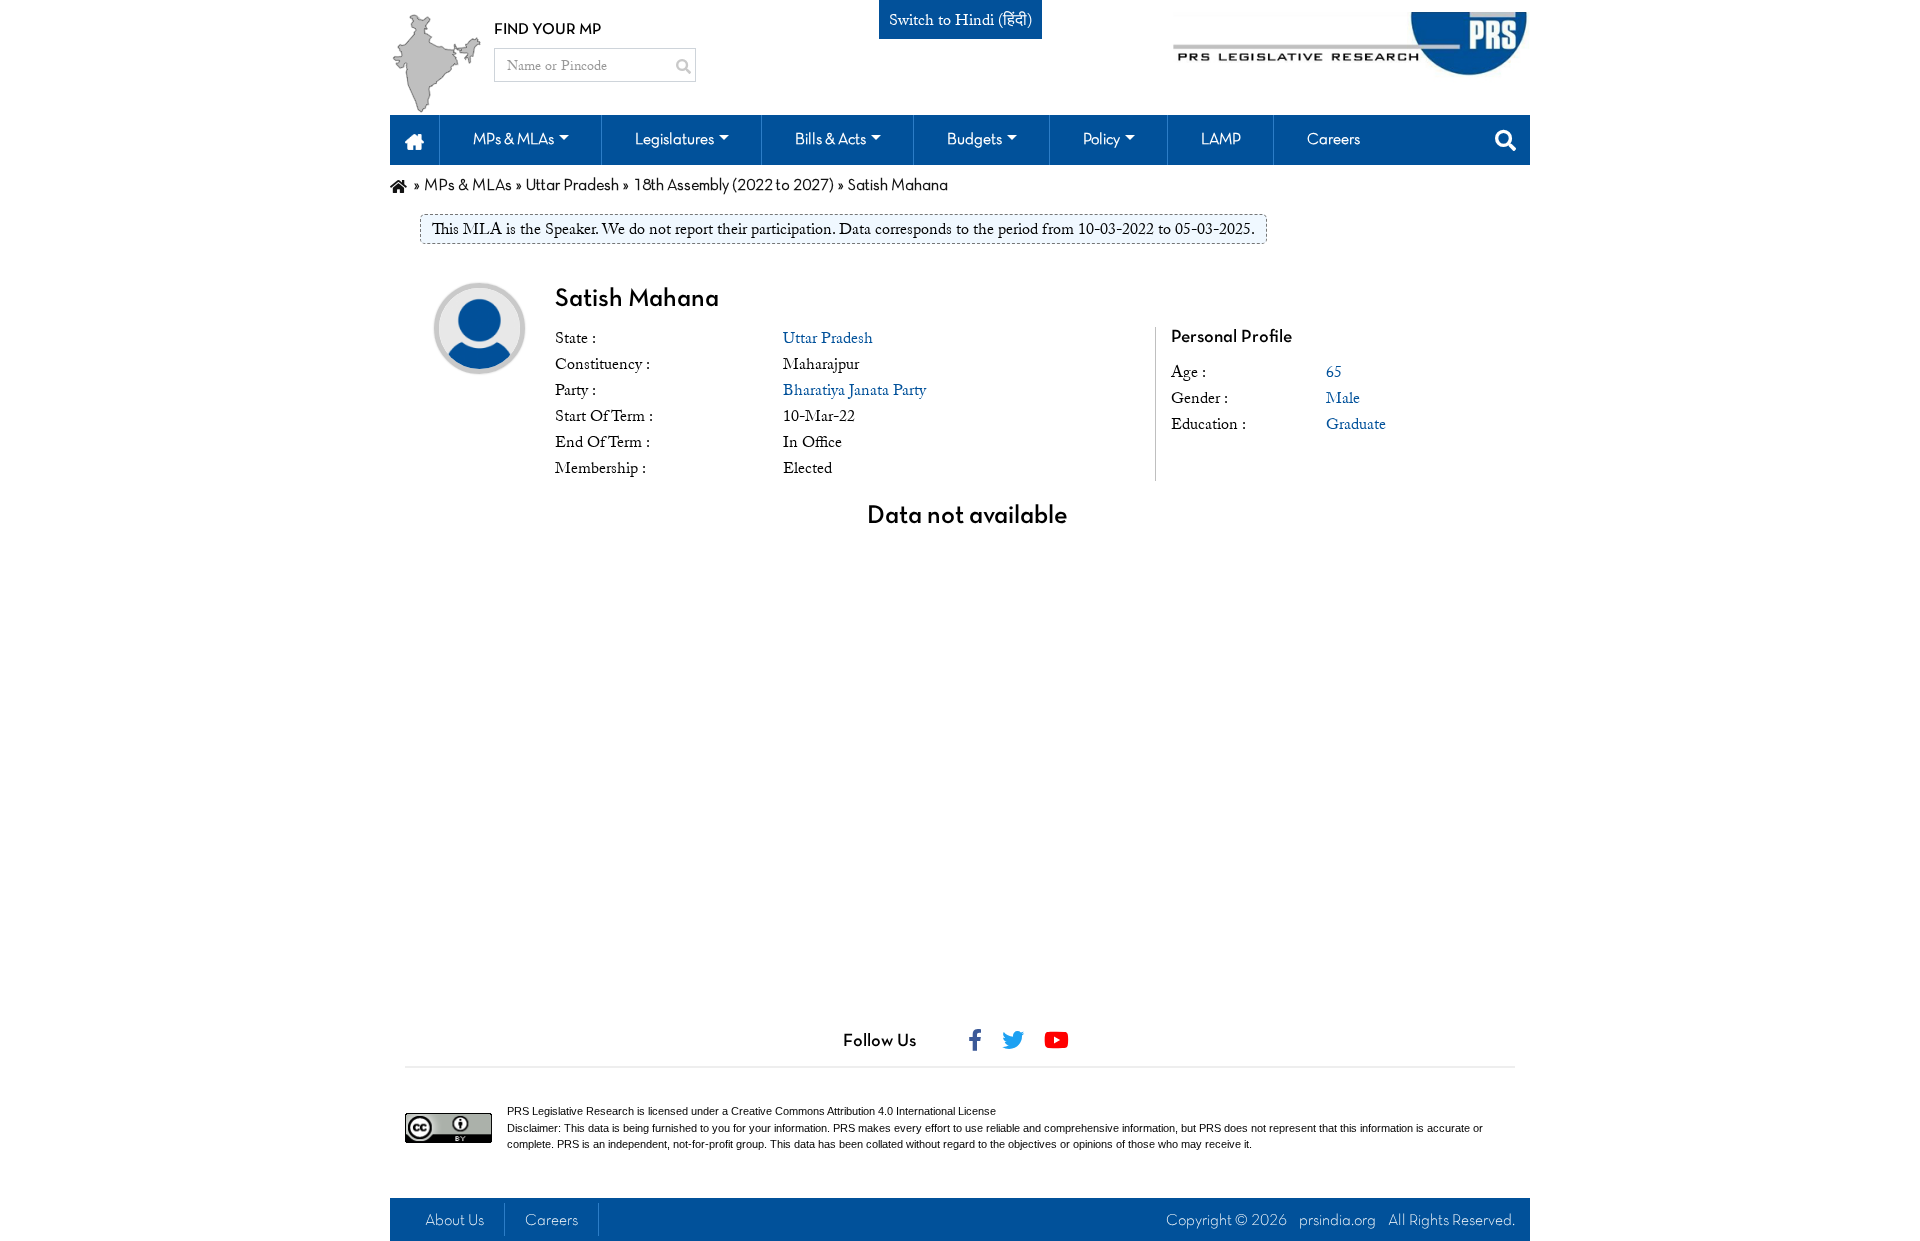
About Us (454, 1221)
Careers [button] (1333, 140)
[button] (414, 140)
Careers (551, 1221)
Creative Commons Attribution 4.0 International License (863, 1111)
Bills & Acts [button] (830, 140)
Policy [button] (1101, 140)
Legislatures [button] (674, 140)
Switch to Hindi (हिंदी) (960, 20)
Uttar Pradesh (828, 338)
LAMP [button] (1221, 140)
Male (1343, 398)
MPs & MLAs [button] (513, 140)
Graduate (1356, 424)
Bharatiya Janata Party (854, 390)
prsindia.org (1337, 1221)
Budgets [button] (974, 140)
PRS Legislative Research (570, 1111)
